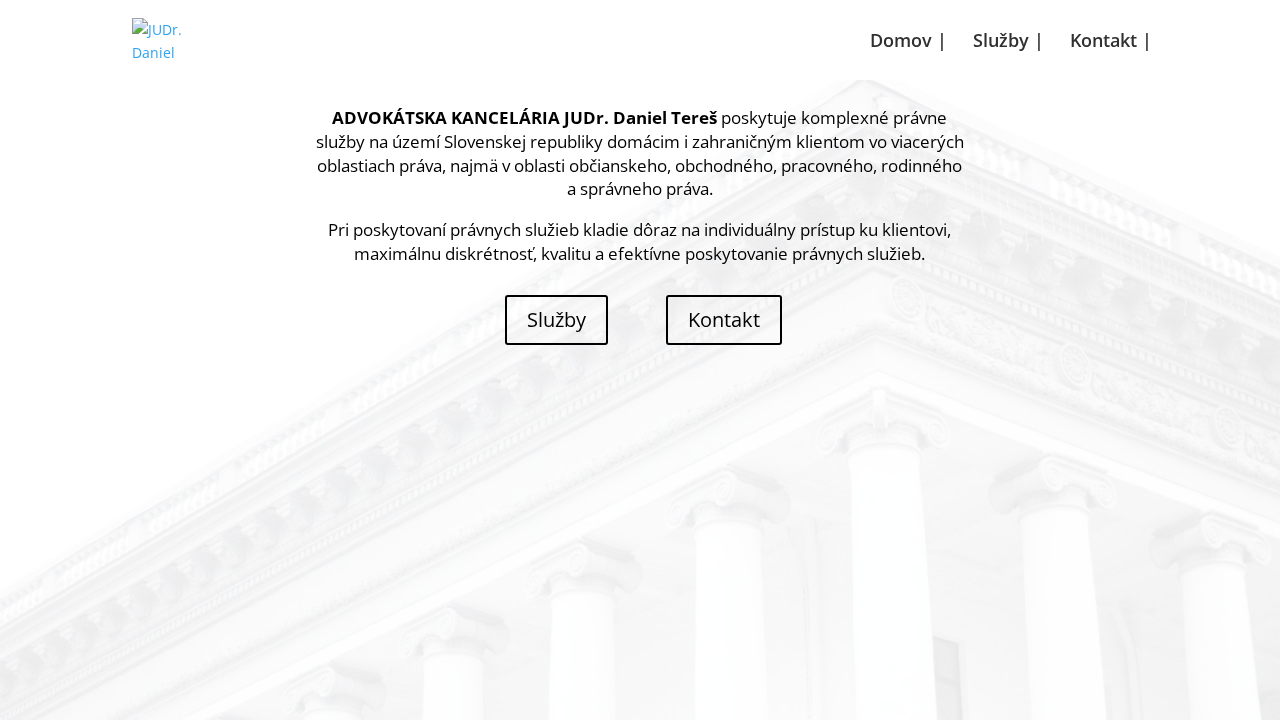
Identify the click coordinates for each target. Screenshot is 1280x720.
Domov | (908, 42)
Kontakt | (1111, 42)
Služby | (1008, 42)
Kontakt (724, 319)
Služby (556, 319)
